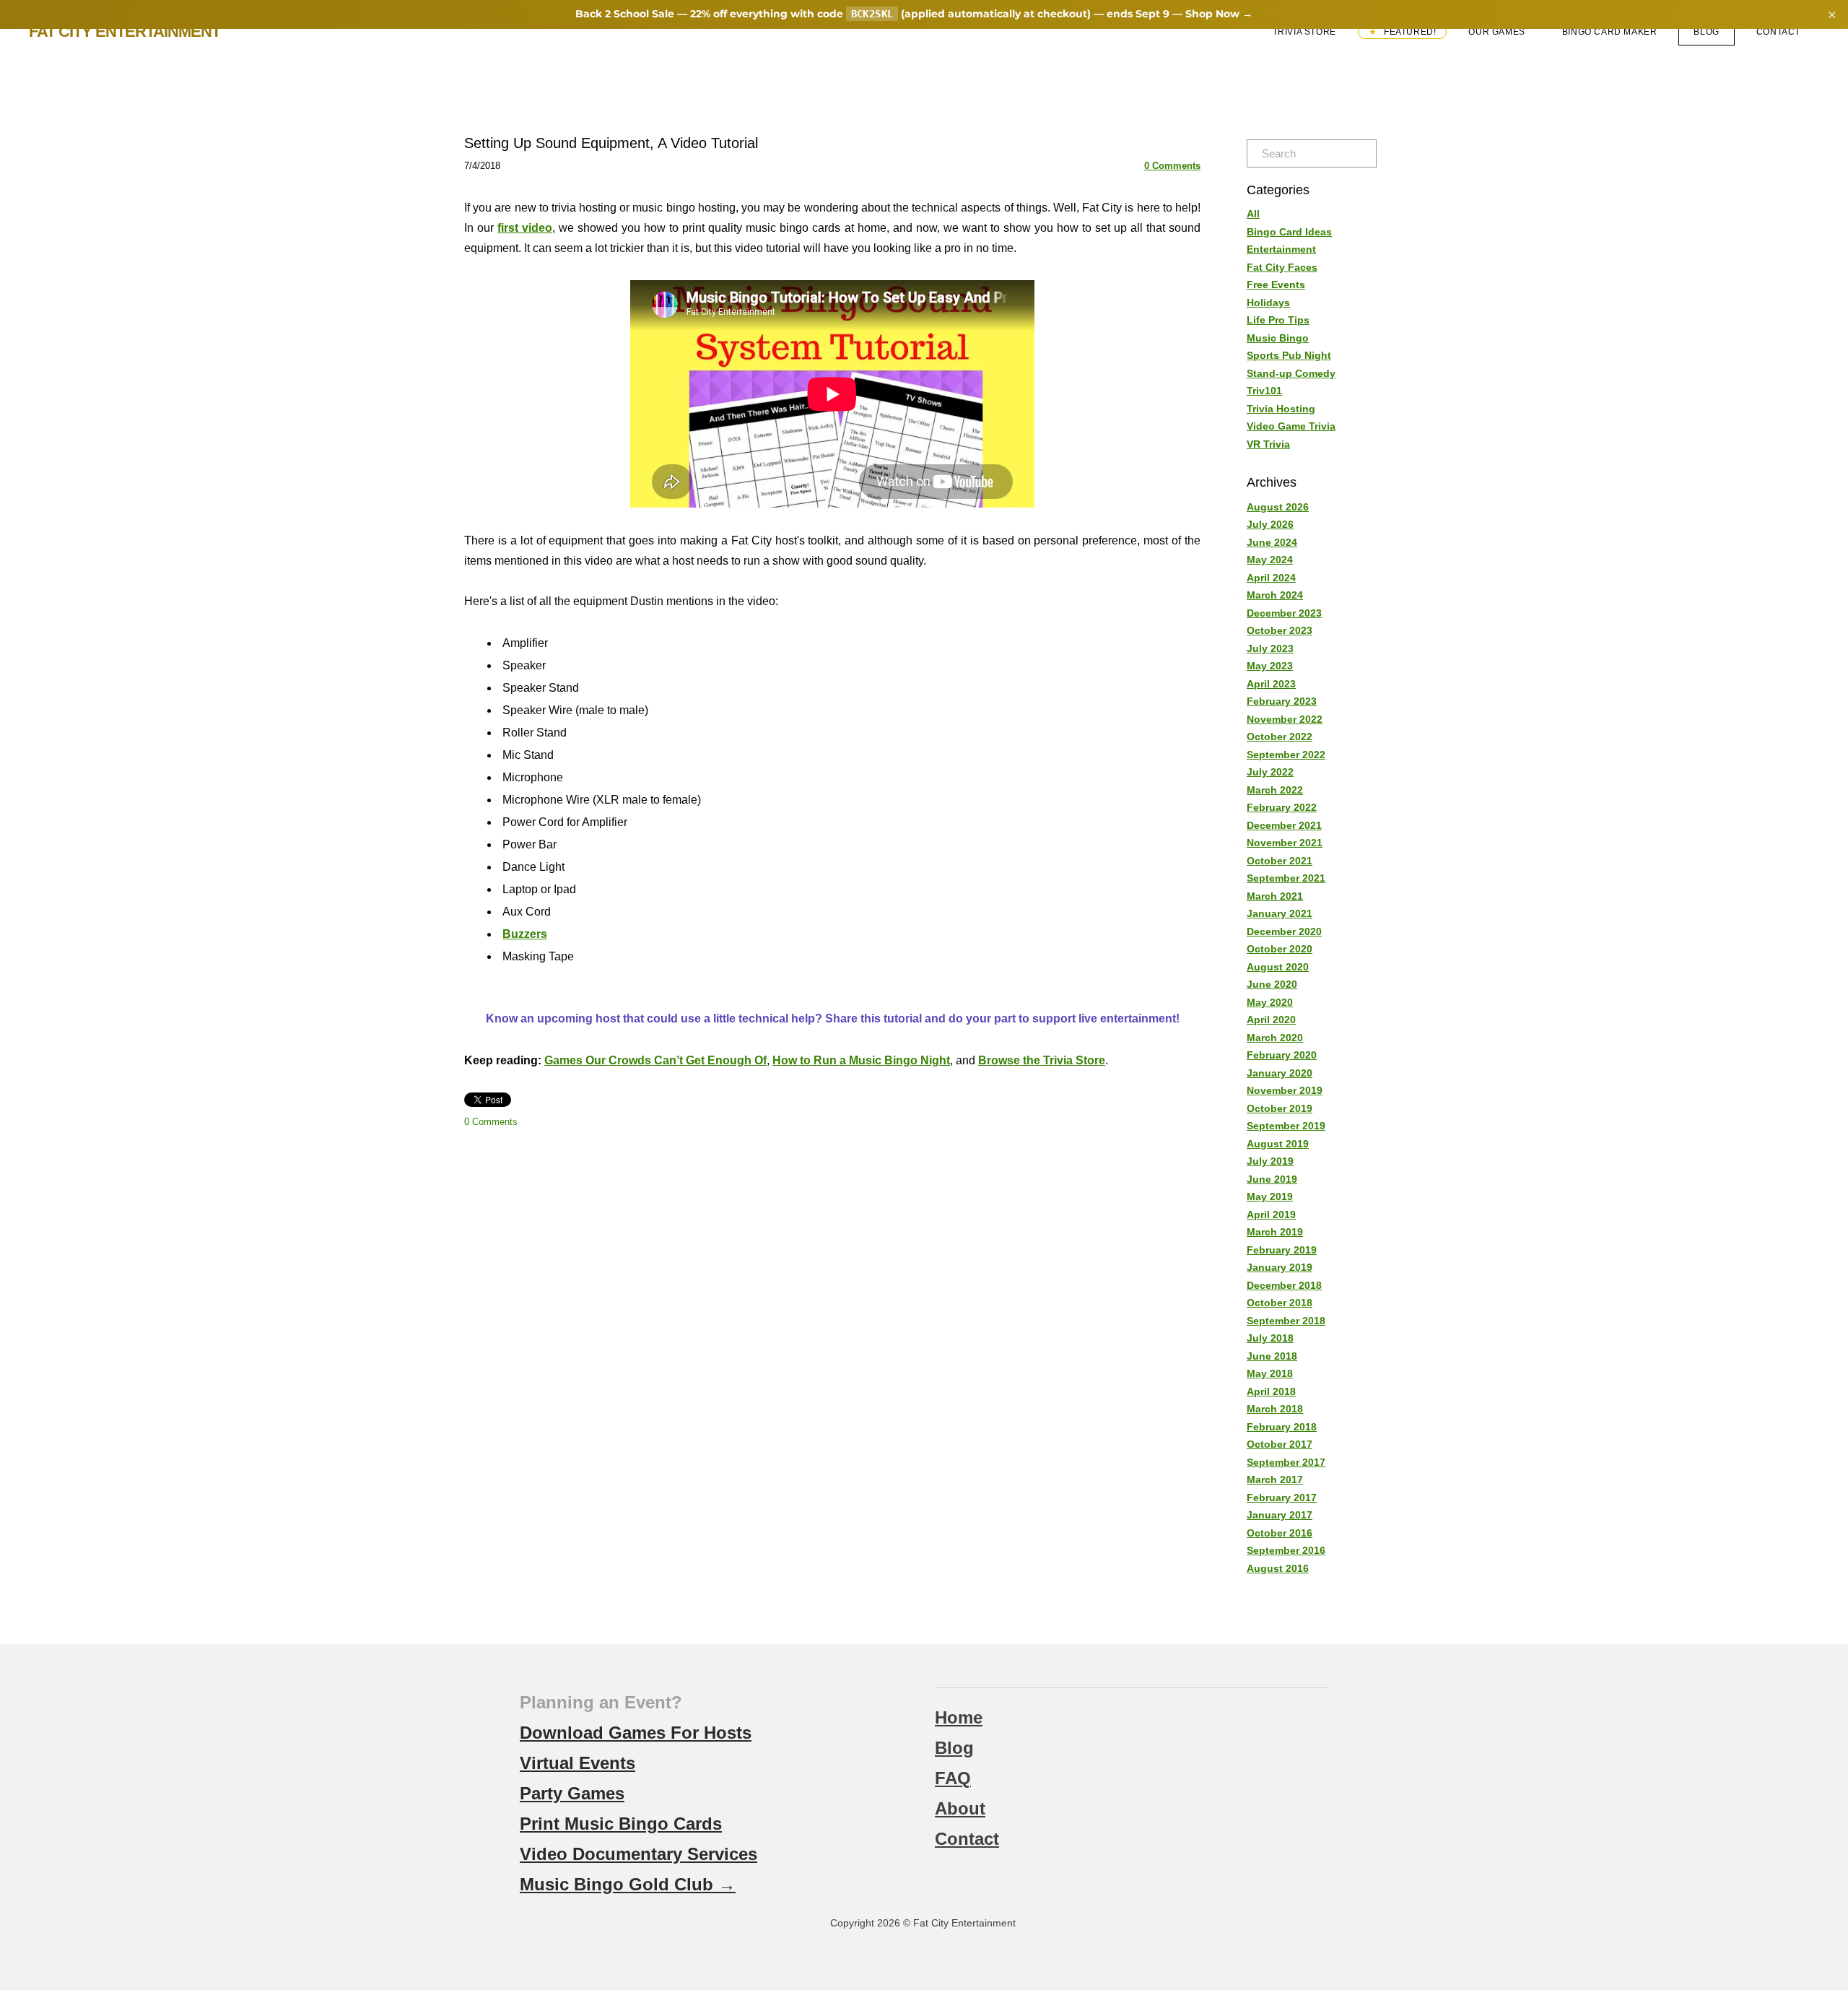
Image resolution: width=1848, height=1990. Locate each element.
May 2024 (1270, 560)
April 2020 (1271, 1020)
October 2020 (1280, 949)
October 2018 (1280, 1303)
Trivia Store (1304, 32)
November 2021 (1285, 843)
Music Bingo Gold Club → (628, 1884)
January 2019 (1280, 1267)
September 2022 (1286, 755)
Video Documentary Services (638, 1854)
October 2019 (1280, 1108)
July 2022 (1270, 772)
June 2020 (1272, 984)
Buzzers (525, 934)
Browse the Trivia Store (1042, 1060)
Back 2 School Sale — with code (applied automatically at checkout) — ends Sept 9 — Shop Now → (914, 14)
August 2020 (1278, 967)
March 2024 (1275, 595)
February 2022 (1282, 807)
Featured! (1408, 32)
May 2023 (1270, 666)
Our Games (1496, 32)
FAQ (953, 1778)
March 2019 (1275, 1232)
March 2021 (1275, 896)
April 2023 (1271, 684)
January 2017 (1280, 1515)
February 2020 (1282, 1055)
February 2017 (1282, 1498)
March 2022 (1275, 790)
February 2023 (1282, 701)
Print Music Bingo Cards (621, 1824)
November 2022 (1285, 719)
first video (525, 228)
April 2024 (1271, 578)
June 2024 (1272, 542)
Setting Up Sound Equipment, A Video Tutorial (611, 143)
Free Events (1276, 284)
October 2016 (1280, 1533)
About (960, 1808)
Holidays (1268, 303)
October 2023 (1280, 630)
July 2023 (1270, 648)
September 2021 (1286, 878)
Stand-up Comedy (1291, 373)
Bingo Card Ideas (1289, 232)
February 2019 (1282, 1250)
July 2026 (1270, 524)
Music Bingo (1278, 338)
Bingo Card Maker (1610, 32)
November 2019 (1285, 1090)
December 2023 (1284, 613)
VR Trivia (1268, 444)
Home (959, 1717)
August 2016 (1278, 1568)
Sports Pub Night (1289, 355)
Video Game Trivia (1291, 426)
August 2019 (1278, 1144)
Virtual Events (577, 1763)
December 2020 (1284, 931)
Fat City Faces (1282, 267)
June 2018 (1272, 1356)
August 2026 (1278, 507)
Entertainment (1281, 249)
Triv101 (1264, 391)
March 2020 (1275, 1038)
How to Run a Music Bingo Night (861, 1060)
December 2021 (1284, 825)
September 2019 (1286, 1126)
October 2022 (1280, 737)
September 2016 (1286, 1550)
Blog (1706, 32)
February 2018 (1282, 1427)
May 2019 (1270, 1196)
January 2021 (1280, 913)
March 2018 (1275, 1409)
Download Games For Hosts (636, 1733)
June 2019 (1272, 1179)
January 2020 (1280, 1073)
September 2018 (1286, 1321)
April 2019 (1271, 1215)
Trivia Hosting (1281, 409)
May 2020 (1270, 1002)
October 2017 (1280, 1444)
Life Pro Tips (1278, 320)
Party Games (572, 1793)
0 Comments (1172, 166)
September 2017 (1286, 1462)
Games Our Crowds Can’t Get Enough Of (655, 1060)
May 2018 (1270, 1373)
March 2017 (1275, 1480)
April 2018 (1271, 1391)
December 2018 (1284, 1285)
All (1253, 214)
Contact (1778, 32)
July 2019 (1270, 1161)
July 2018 (1270, 1338)
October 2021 (1280, 861)
